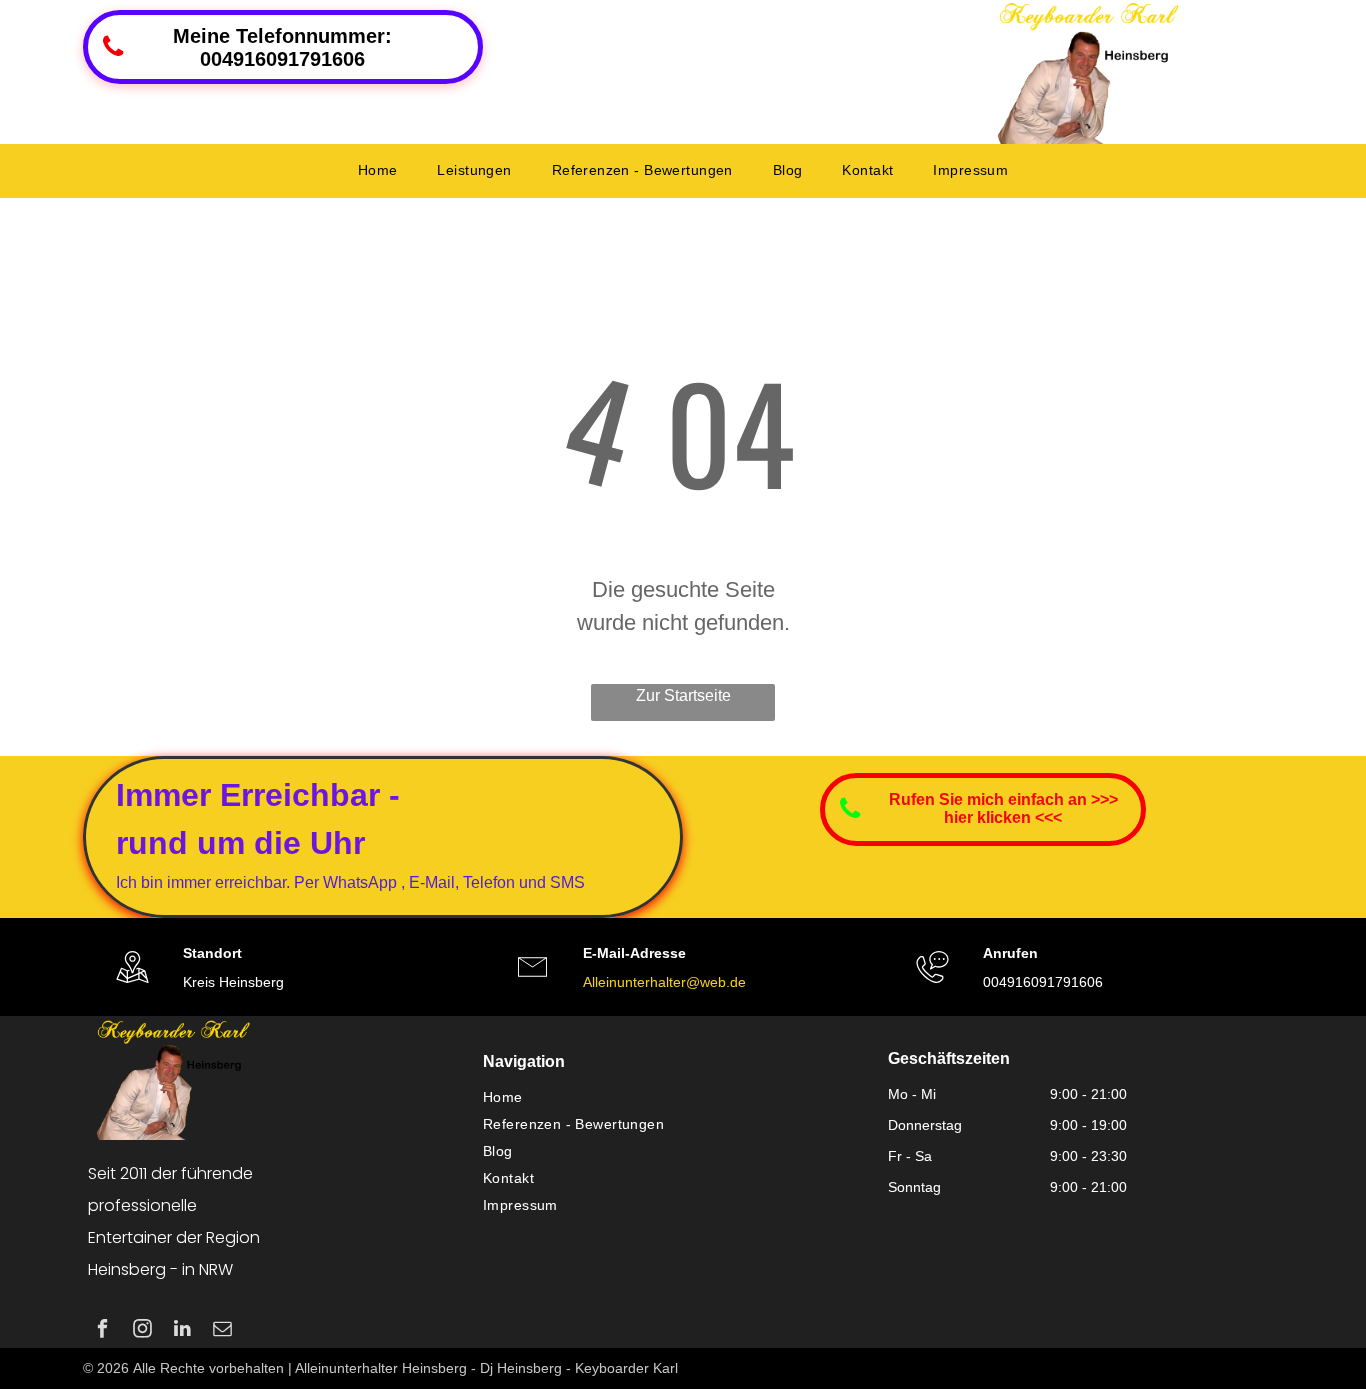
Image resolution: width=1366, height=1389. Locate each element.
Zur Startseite (683, 695)
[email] (222, 1331)
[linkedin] (182, 1331)
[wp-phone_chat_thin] (932, 985)
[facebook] (102, 1331)
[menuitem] (378, 170)
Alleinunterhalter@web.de (664, 982)
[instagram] (142, 1331)
